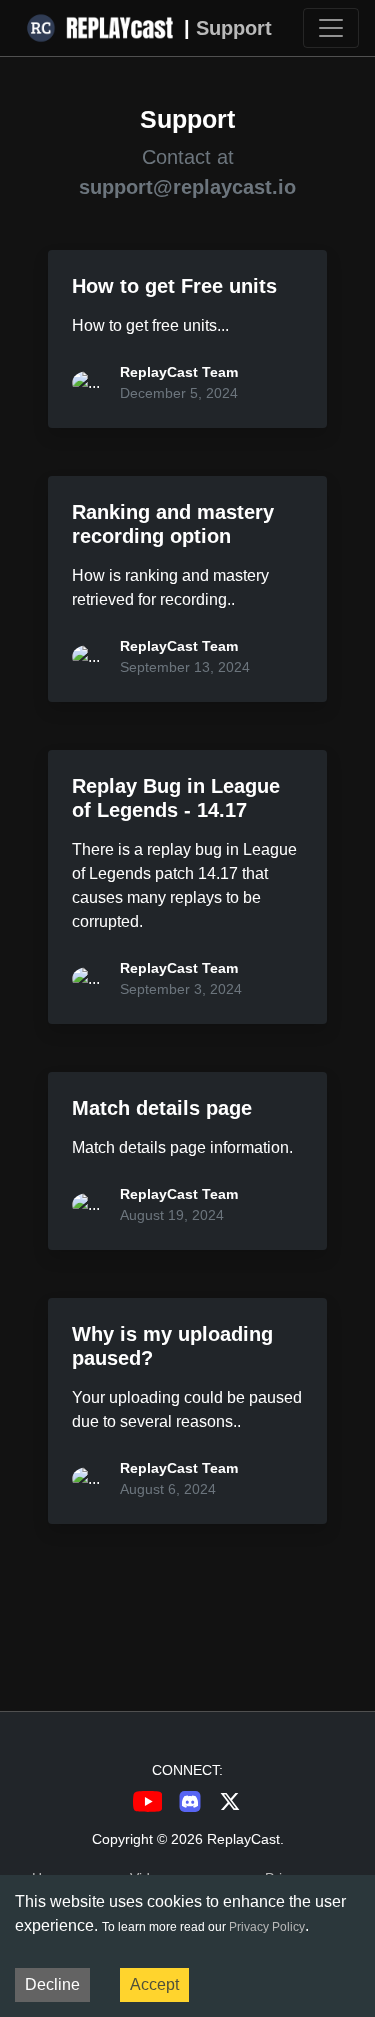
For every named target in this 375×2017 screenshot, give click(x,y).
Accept (154, 1984)
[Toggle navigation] (331, 28)
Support (234, 28)
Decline (52, 1984)
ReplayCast (243, 1839)
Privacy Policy (267, 1927)
